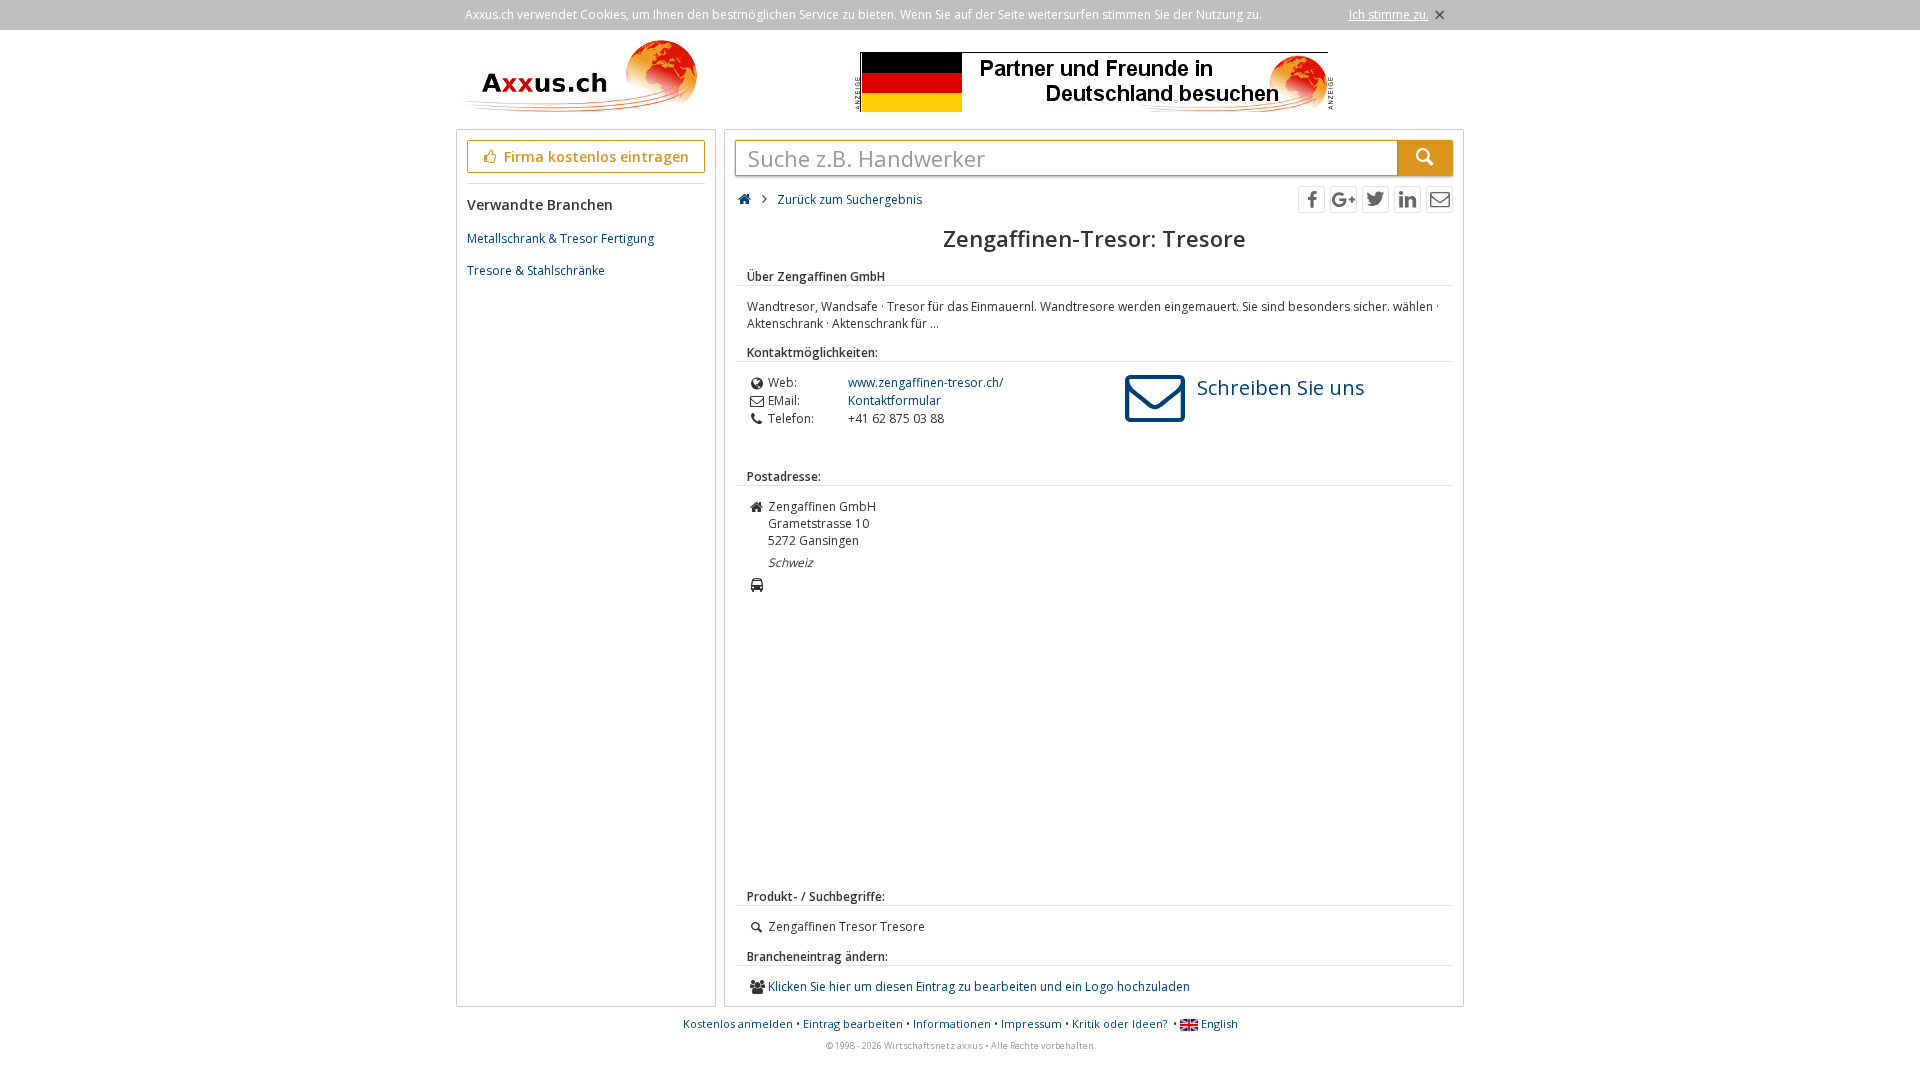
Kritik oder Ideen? (1119, 1023)
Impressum (1031, 1023)
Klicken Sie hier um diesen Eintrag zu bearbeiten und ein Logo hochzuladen (979, 986)
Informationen (952, 1023)
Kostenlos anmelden (738, 1023)
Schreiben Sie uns (1281, 387)
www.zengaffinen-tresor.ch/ (925, 382)
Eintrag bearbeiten (853, 1023)
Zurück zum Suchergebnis (849, 199)
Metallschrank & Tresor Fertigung (560, 238)
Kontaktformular (894, 400)
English (1218, 1023)
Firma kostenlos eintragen (594, 156)
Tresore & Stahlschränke (536, 270)
